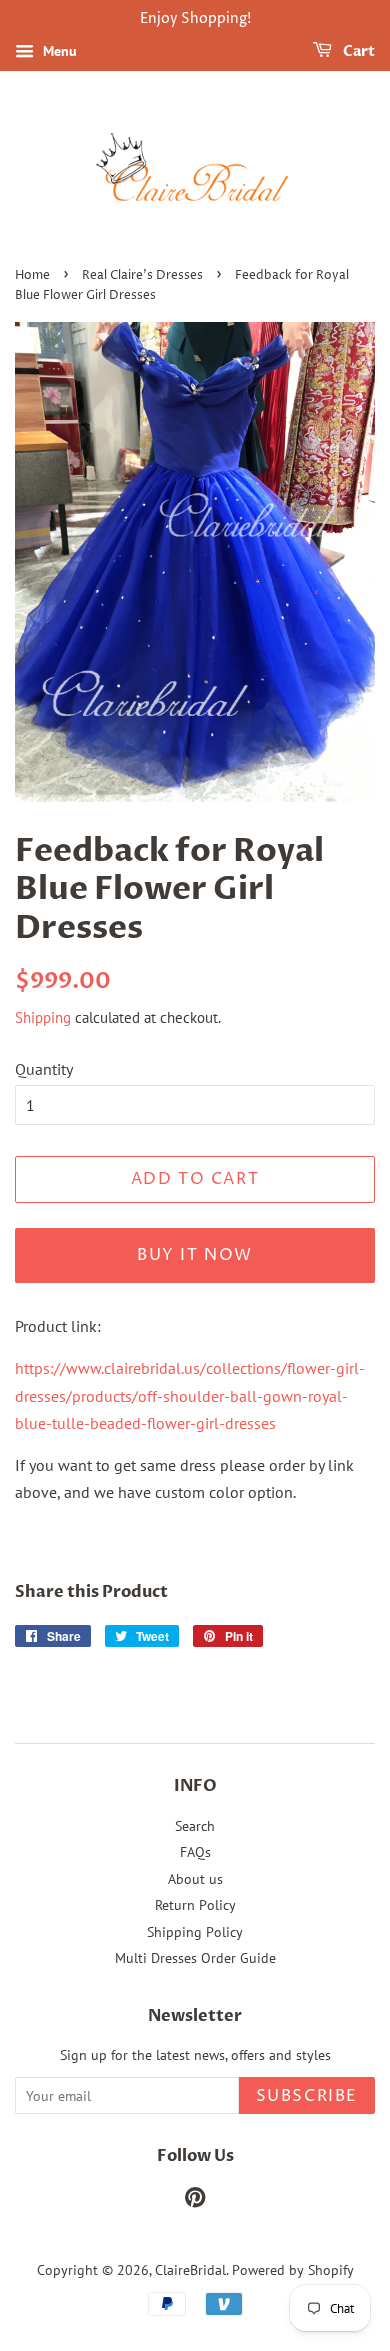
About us (195, 1879)
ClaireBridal (190, 2270)
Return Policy (195, 1905)
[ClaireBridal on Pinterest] (195, 2201)
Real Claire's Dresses (142, 275)
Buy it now (195, 1255)
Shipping (43, 1017)
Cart (357, 51)
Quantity (44, 1069)
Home (32, 275)
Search (195, 1826)
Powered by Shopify (293, 2270)
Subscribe (307, 2096)
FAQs (195, 1852)
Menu (58, 51)
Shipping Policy (195, 1932)
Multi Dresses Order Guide (195, 1958)
